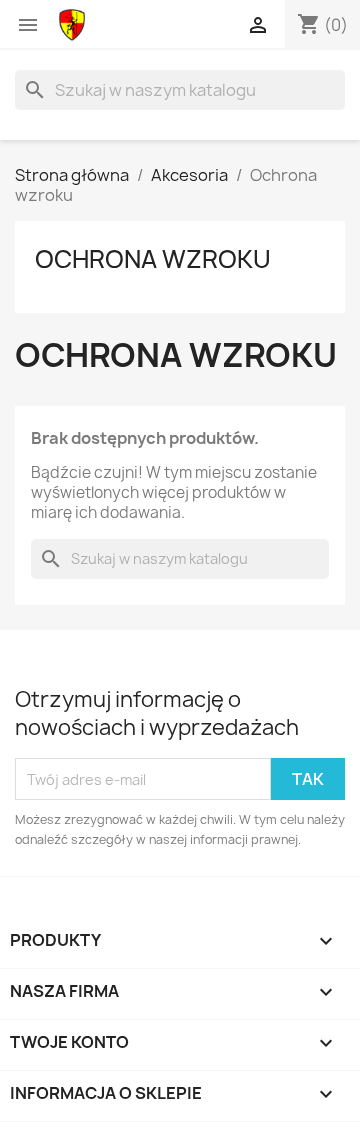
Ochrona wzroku (153, 259)
